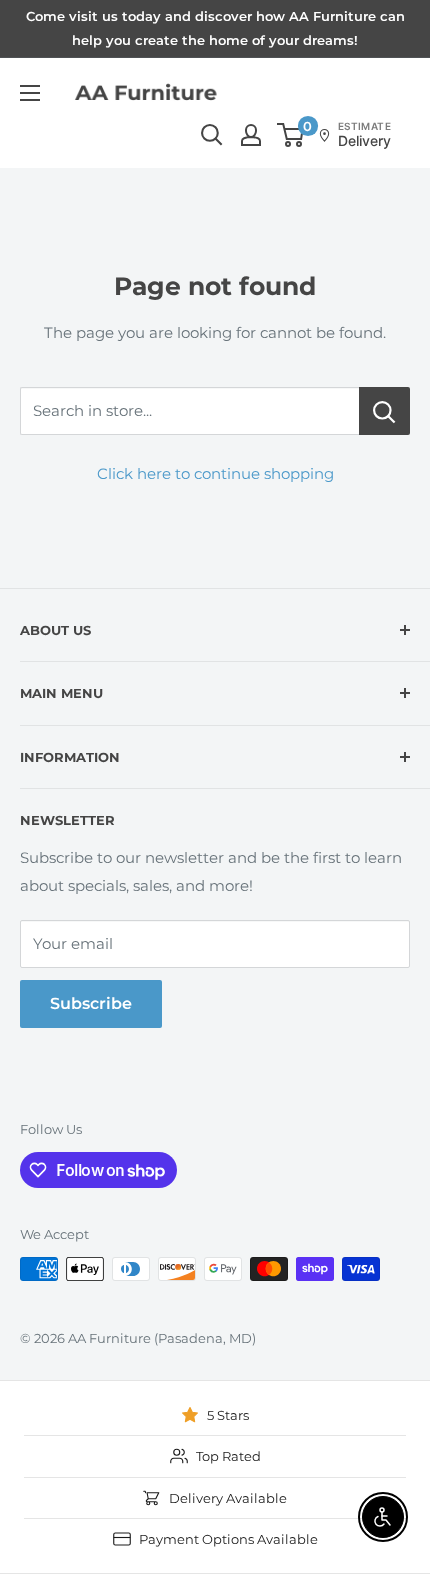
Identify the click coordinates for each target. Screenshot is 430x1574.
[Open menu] (30, 93)
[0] (291, 135)
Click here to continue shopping (215, 473)
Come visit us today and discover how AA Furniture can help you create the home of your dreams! (215, 28)
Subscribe (91, 1003)
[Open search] (212, 135)
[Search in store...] (384, 411)
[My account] (251, 135)
